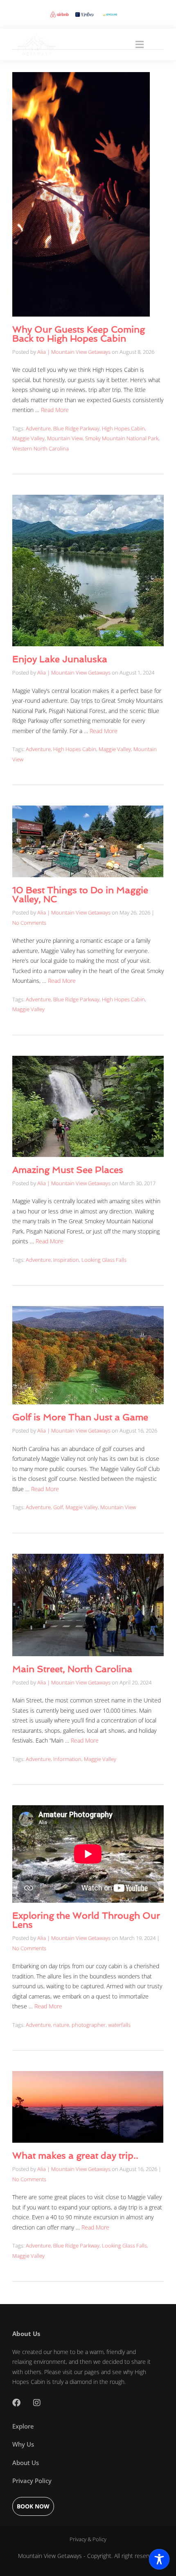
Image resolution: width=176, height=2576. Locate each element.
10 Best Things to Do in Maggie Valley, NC (80, 894)
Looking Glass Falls (104, 1260)
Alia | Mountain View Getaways (74, 352)
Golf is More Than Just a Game (80, 1417)
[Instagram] (37, 2403)
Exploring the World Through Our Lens (86, 1920)
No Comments (29, 923)
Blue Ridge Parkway (76, 428)
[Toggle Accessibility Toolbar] (159, 2559)
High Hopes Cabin (123, 428)
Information (67, 1759)
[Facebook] (16, 2403)
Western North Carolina (41, 448)
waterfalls (119, 2025)
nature (61, 2025)
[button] (140, 44)
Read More (55, 410)
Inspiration (66, 1260)
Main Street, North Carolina (72, 1669)
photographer (89, 2025)
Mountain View (65, 438)
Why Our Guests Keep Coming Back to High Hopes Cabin (79, 334)
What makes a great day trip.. (75, 2155)
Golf (58, 1507)
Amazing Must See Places (68, 1170)
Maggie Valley (28, 438)
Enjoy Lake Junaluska (60, 659)
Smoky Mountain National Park (122, 438)
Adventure (38, 428)
